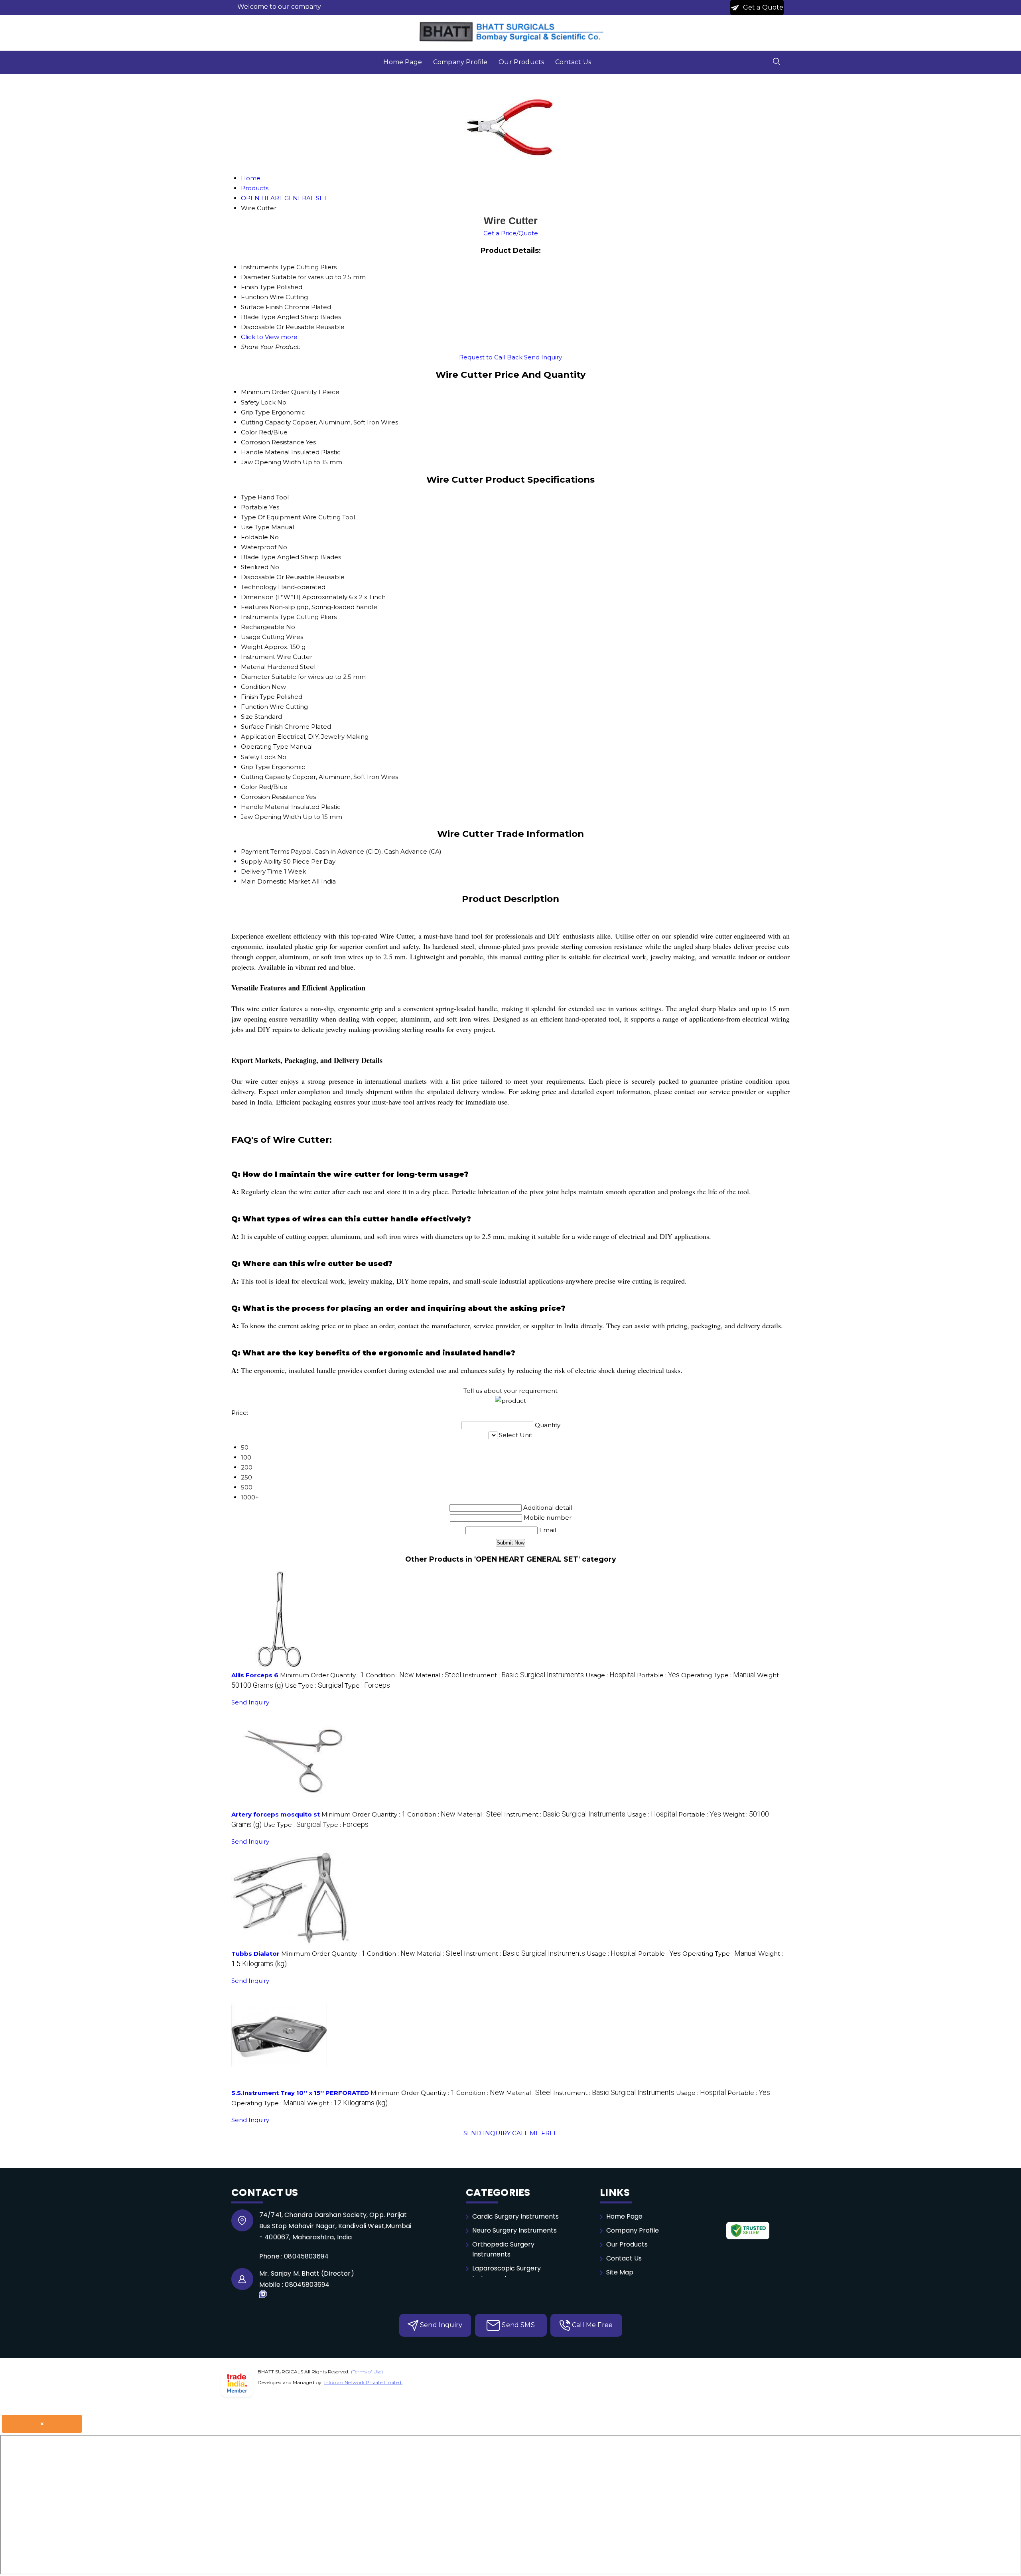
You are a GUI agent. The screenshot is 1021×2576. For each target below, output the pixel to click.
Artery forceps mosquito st (276, 1814)
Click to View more (269, 337)
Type (248, 497)
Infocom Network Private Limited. (363, 2382)
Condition (255, 687)
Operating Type (265, 747)
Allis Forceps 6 (255, 1675)
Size (247, 717)
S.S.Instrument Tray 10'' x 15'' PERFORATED (300, 2093)
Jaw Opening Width (271, 462)
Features (254, 607)
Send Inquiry (543, 357)
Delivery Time (262, 871)
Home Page (402, 62)
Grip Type (255, 412)
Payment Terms (265, 851)
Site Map (620, 2272)
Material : (438, 1675)
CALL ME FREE (535, 2133)
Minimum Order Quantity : (322, 1675)
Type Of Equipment (271, 517)
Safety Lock (258, 402)
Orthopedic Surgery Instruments (503, 2249)
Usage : (610, 1675)
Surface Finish (262, 727)
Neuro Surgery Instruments (514, 2230)
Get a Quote (763, 7)
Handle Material (265, 452)
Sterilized (255, 567)
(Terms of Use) (367, 2372)
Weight (252, 647)
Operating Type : (718, 1675)
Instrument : (523, 1675)
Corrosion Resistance (273, 442)
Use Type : (314, 1685)
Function (254, 707)
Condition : (390, 1675)
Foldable (254, 537)
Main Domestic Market (276, 881)
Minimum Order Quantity (279, 392)
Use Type (255, 527)
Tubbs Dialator (255, 1954)
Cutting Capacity (266, 422)
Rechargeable (263, 627)
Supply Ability (261, 861)
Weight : (347, 2103)
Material (253, 667)
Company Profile (460, 62)
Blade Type (258, 557)
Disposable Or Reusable (278, 577)
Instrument (258, 657)
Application (258, 737)
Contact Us (573, 62)
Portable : (658, 1675)
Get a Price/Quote (511, 233)
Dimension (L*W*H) (271, 597)
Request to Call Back (491, 357)
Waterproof (259, 547)
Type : (367, 1685)
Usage (251, 637)
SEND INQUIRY (487, 2133)
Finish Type (258, 697)
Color (249, 432)
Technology (259, 587)
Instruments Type (268, 617)
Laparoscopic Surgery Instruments (507, 2273)
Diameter (255, 677)
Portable (254, 507)
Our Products (521, 62)
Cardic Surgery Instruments (515, 2216)
